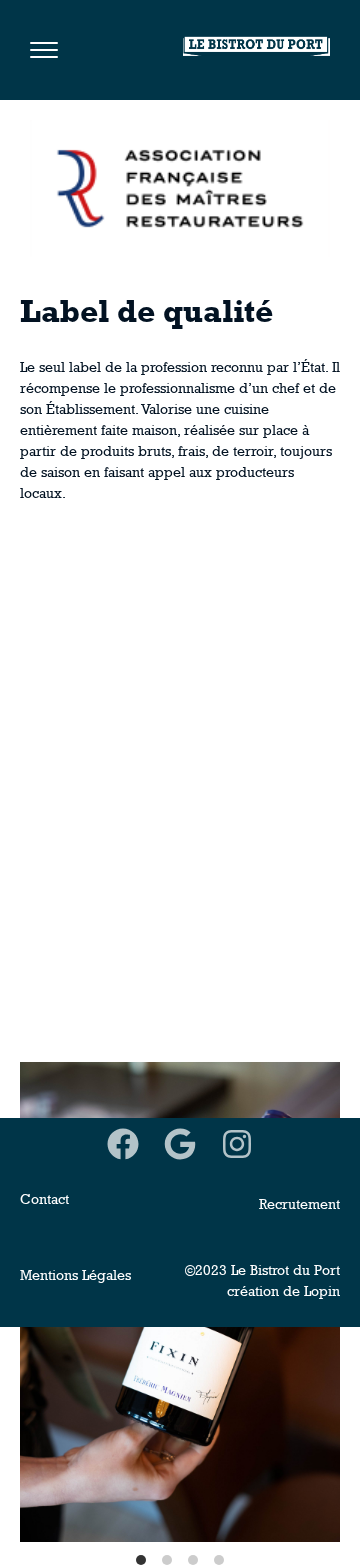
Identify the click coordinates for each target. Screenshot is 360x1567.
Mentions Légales (75, 1275)
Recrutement (299, 1204)
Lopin (322, 1291)
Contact (44, 1199)
